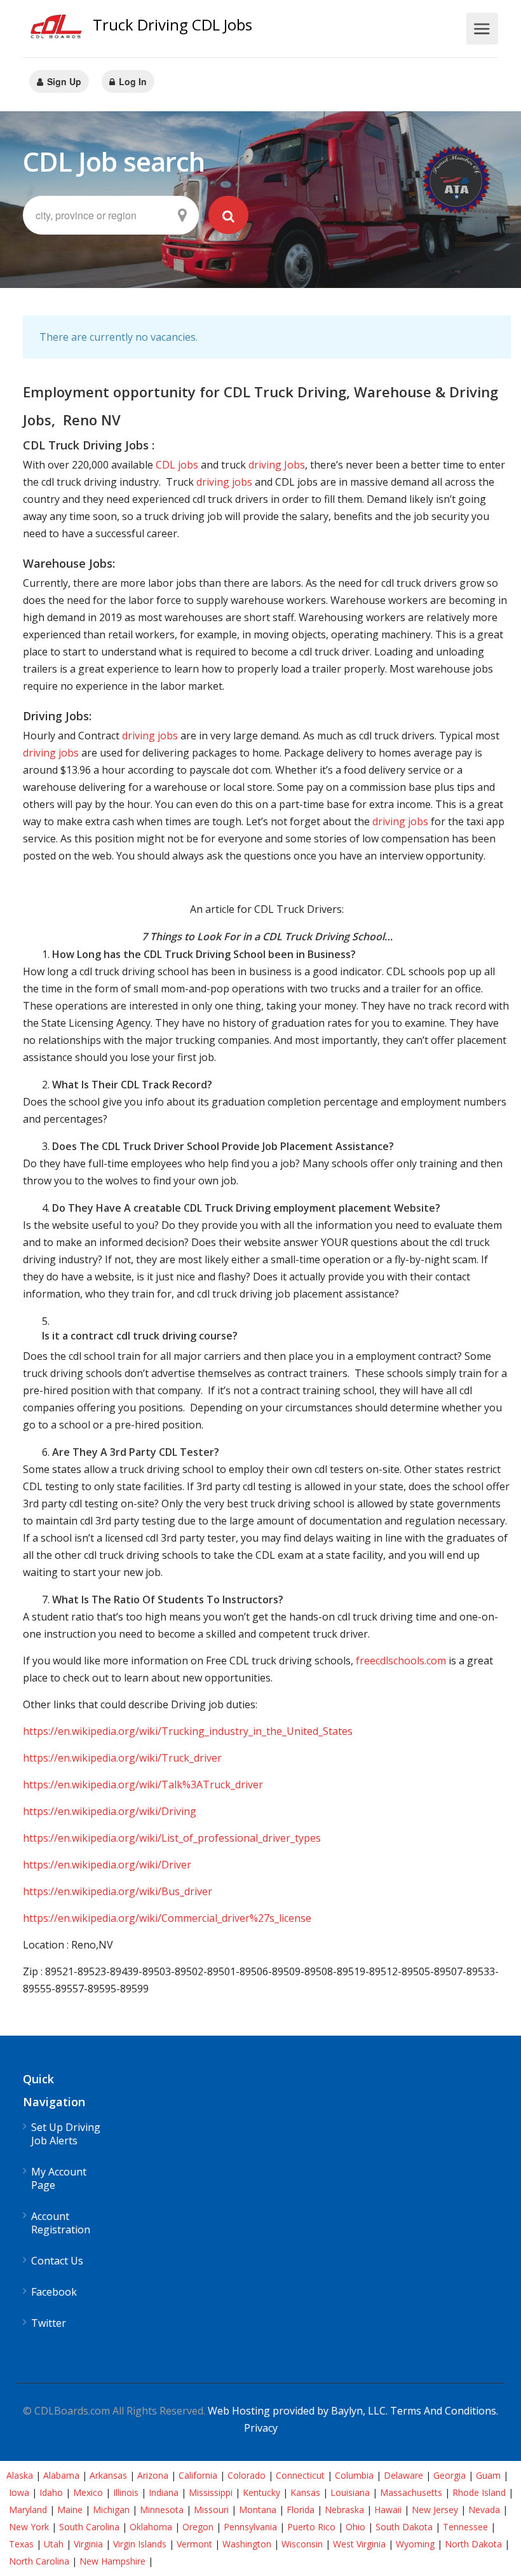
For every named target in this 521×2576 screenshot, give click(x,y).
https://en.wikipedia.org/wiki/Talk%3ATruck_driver (143, 1785)
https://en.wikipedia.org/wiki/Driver (107, 1865)
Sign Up (63, 81)
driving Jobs (277, 465)
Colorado (247, 2475)
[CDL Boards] (58, 30)
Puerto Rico (311, 2527)
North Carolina (39, 2561)
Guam (488, 2475)
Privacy (261, 2428)
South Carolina (89, 2527)
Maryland (28, 2510)
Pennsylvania (250, 2527)
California (198, 2475)
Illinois (126, 2492)
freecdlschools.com (401, 1661)
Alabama (61, 2475)
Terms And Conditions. (444, 2411)
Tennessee (465, 2527)
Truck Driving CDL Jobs (173, 24)
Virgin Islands (140, 2544)
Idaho (51, 2492)
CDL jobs (177, 465)
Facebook (54, 2292)
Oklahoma (151, 2527)
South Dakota (404, 2527)
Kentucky (261, 2492)
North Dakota (473, 2544)
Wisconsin (302, 2544)
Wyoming (415, 2544)
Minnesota (162, 2510)
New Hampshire (112, 2561)
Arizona (153, 2475)
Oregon (198, 2527)
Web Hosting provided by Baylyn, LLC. (298, 2411)
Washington (247, 2544)
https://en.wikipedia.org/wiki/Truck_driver (122, 1758)
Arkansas (108, 2475)
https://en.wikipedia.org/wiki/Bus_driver (118, 1891)
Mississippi (211, 2492)
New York (29, 2527)
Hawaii (388, 2510)
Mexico (88, 2492)
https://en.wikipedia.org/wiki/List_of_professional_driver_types (172, 1838)
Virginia (88, 2544)
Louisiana (350, 2492)
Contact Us (57, 2261)
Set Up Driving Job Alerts (66, 2134)
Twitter (49, 2323)
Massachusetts (411, 2492)
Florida (301, 2510)
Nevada (484, 2510)
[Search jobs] (229, 215)
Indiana (164, 2492)
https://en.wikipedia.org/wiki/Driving (110, 1811)
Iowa (19, 2492)
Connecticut (300, 2475)
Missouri (211, 2510)
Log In (132, 81)
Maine (70, 2510)
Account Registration (61, 2223)
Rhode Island (479, 2492)
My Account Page (59, 2179)
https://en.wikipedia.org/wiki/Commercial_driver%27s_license (167, 1918)
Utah (54, 2544)
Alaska (20, 2475)
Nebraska (344, 2510)
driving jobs (224, 482)
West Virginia (359, 2544)
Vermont (194, 2544)
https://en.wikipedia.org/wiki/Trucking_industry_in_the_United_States (188, 1731)
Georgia (450, 2475)
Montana (258, 2510)
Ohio (355, 2527)
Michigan (111, 2510)
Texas (21, 2544)
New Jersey (435, 2510)
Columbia (354, 2475)
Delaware (403, 2475)
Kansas (305, 2492)
